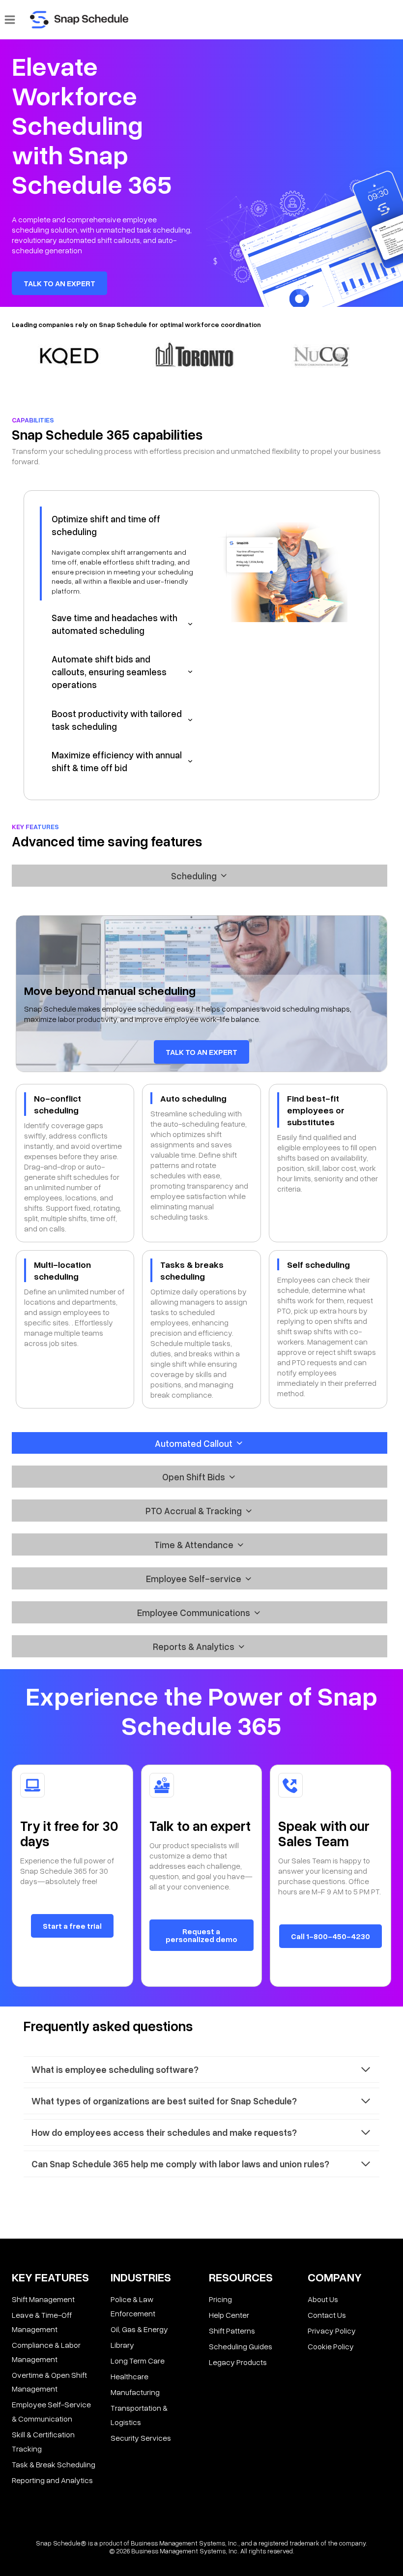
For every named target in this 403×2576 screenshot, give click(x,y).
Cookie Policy (331, 2346)
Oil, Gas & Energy (139, 2329)
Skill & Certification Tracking (43, 2441)
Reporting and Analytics (52, 2480)
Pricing (220, 2299)
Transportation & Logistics (139, 2415)
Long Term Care (138, 2361)
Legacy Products (238, 2362)
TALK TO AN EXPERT (59, 283)
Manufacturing (135, 2392)
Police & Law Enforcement (133, 2306)
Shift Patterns (232, 2331)
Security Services (141, 2438)
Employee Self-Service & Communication (51, 2411)
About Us (323, 2299)
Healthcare (130, 2376)
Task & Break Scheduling (54, 2464)
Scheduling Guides (241, 2346)
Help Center (229, 2315)
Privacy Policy (332, 2331)
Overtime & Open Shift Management (49, 2382)
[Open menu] (10, 19)
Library (122, 2345)
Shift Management (43, 2299)
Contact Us (327, 2315)
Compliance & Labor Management (46, 2352)
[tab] (119, 554)
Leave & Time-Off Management (42, 2322)
